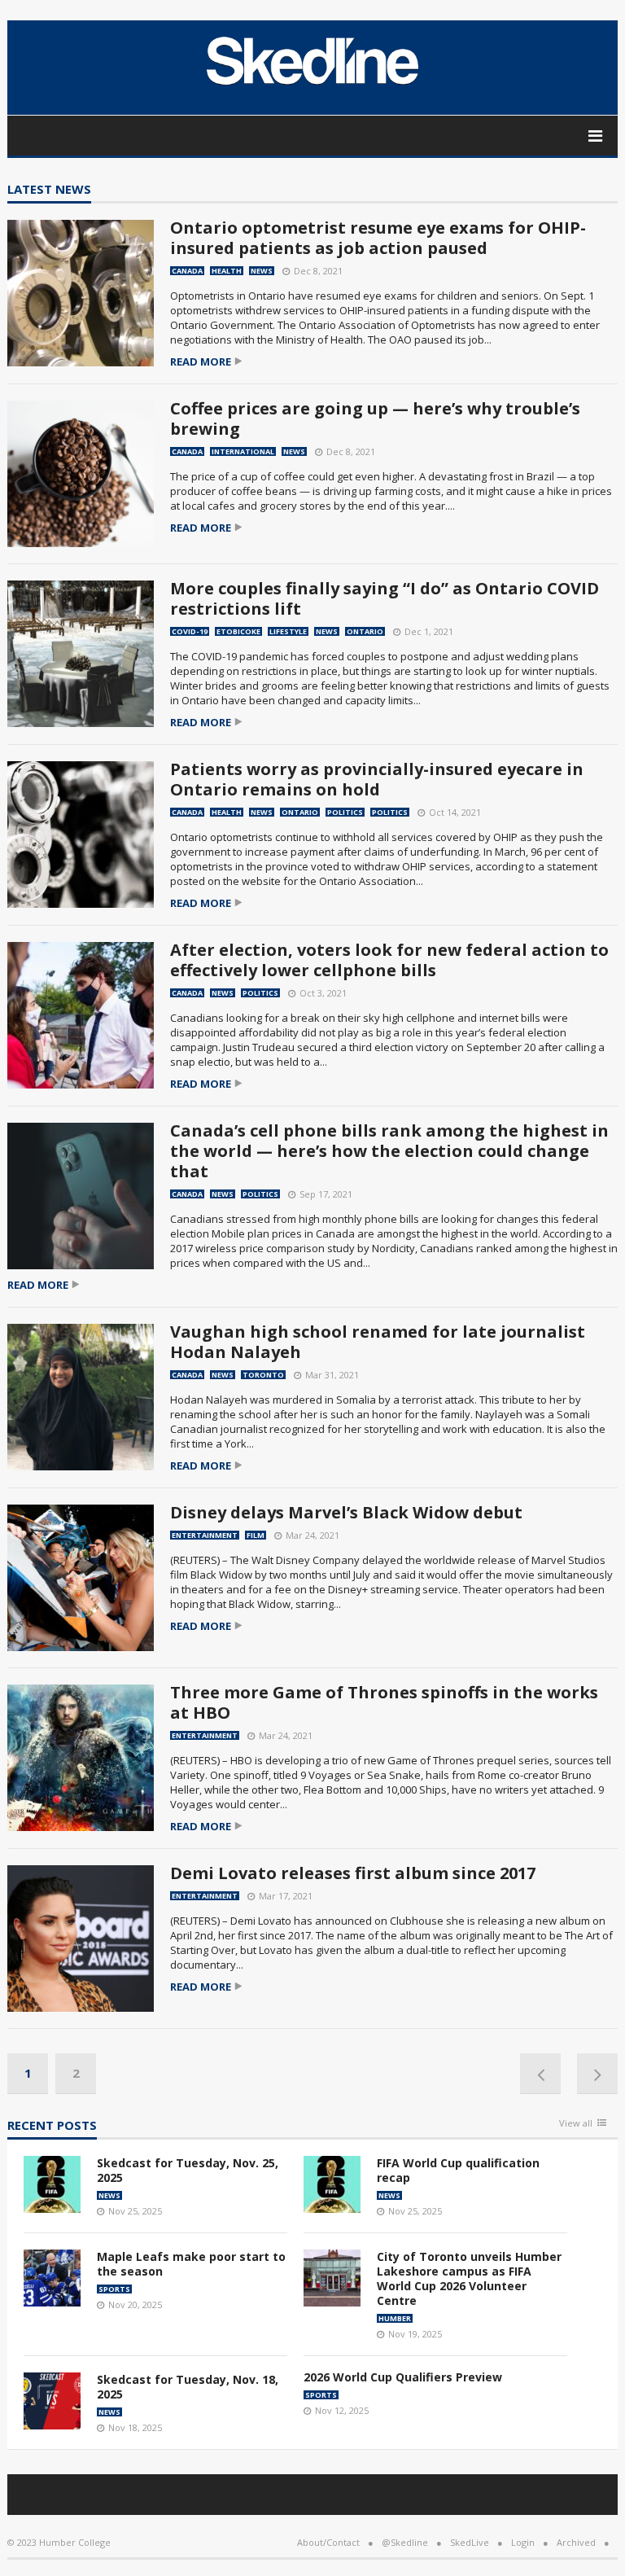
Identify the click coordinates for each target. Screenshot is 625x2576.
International (243, 451)
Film (256, 1535)
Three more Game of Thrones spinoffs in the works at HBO (384, 1702)
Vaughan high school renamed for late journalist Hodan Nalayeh (378, 1342)
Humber (395, 2318)
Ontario (365, 631)
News (262, 271)
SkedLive (470, 2542)
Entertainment (205, 1535)
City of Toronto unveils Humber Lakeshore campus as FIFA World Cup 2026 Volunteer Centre (469, 2278)
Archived (576, 2542)
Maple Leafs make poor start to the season (191, 2264)
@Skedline (405, 2542)
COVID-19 (190, 631)
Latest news (49, 190)
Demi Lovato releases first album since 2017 (353, 1873)
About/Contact (328, 2542)
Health (227, 271)
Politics (345, 812)
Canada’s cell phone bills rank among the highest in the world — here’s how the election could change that (389, 1151)
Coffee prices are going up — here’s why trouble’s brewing (375, 418)
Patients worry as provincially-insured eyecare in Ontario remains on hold (377, 779)
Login (523, 2542)
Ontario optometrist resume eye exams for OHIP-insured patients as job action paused (378, 238)
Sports (114, 2289)
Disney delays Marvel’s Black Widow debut (346, 1512)
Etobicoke (238, 631)
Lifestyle (288, 631)
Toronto (263, 1375)
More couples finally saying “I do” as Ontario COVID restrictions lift (385, 598)
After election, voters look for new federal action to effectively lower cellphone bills (389, 960)
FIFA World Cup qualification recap (458, 2170)
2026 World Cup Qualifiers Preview (403, 2377)
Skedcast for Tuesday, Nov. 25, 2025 (188, 2170)
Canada (187, 271)
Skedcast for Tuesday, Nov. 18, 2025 (188, 2387)
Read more (201, 362)
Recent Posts (52, 2126)
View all (576, 2124)
